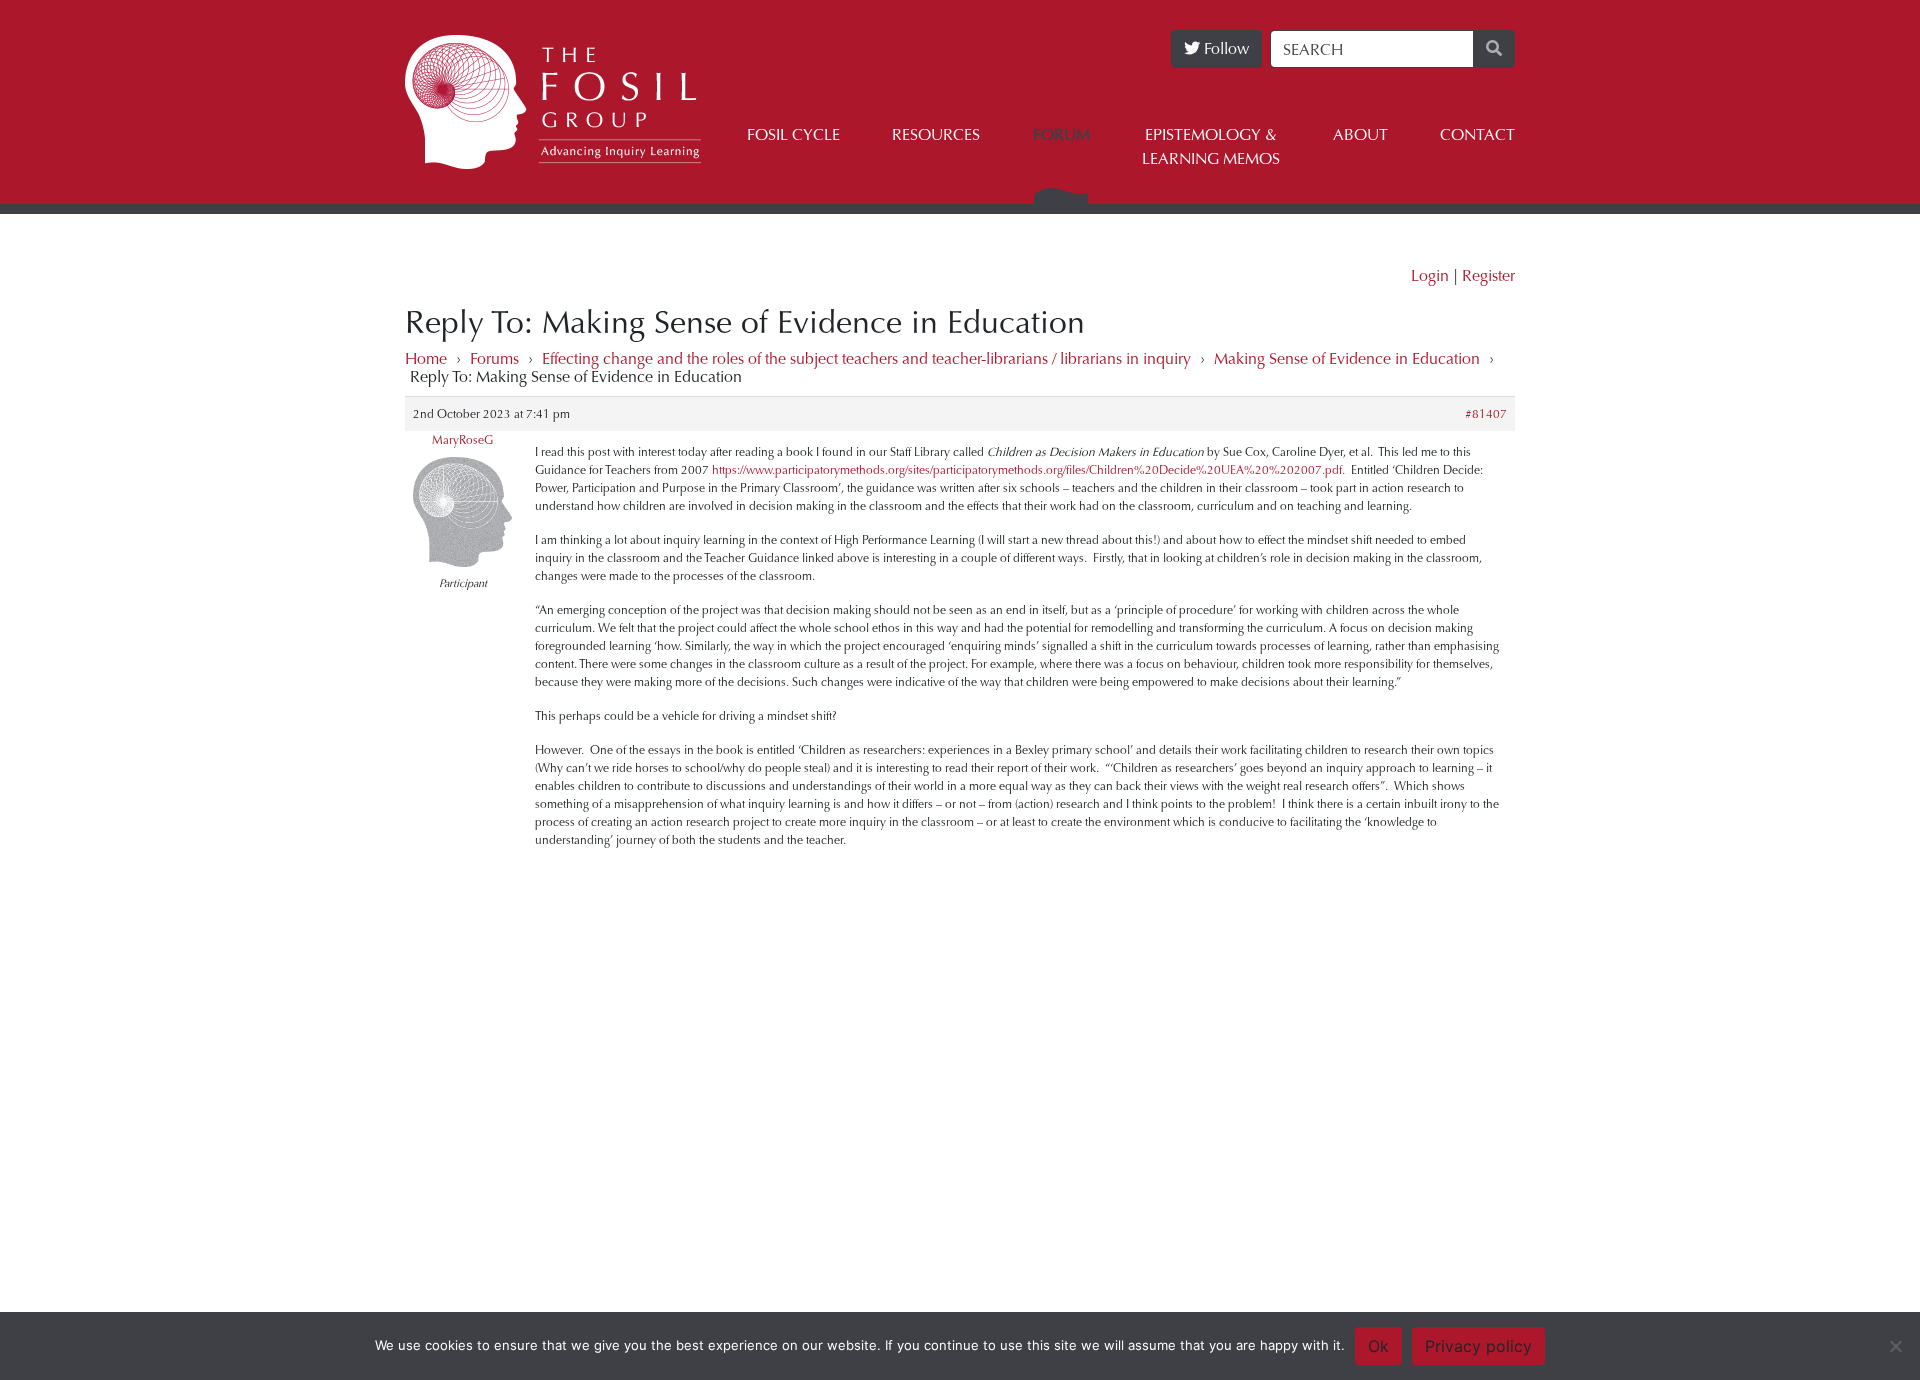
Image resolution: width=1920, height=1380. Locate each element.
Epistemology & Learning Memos (1211, 146)
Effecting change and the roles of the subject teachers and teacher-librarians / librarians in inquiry (866, 358)
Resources (936, 134)
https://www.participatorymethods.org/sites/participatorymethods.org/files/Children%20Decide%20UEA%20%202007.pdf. (1028, 470)
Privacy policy (1478, 1346)
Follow (1224, 48)
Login (1430, 275)
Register (1488, 275)
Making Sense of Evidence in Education (1347, 358)
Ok (1378, 1346)
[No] (1895, 1346)
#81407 (1486, 414)
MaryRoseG (462, 440)
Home (426, 358)
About (1360, 134)
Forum (1061, 134)
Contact (1477, 134)
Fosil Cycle (793, 134)
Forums (494, 358)
